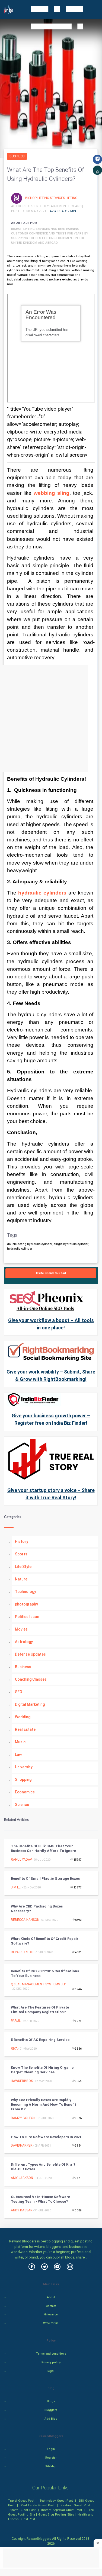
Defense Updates (30, 1654)
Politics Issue (27, 1617)
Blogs (51, 2401)
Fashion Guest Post (75, 2505)
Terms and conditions (51, 2354)
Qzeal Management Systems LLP (38, 1984)
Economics (25, 1792)
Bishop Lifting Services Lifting (52, 198)
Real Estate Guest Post (38, 2505)
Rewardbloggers (39, 2539)
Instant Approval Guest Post (62, 2510)
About (51, 2297)
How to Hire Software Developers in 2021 (46, 2137)
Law (18, 1754)
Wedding (23, 1717)
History (22, 1542)
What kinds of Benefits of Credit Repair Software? (45, 1941)
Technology (25, 1592)
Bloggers (51, 2410)
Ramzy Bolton (23, 2118)
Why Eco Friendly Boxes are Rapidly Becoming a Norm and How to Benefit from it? (44, 2105)
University (24, 1767)
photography (26, 1604)
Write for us (51, 2323)
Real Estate (25, 1729)
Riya (14, 2049)
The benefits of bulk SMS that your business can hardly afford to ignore (43, 1848)
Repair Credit (23, 1952)
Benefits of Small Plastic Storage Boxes (45, 1878)
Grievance (51, 2314)
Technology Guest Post (56, 2501)
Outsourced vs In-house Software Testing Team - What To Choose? (40, 2199)
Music (20, 1742)
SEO (19, 1692)
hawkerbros (22, 2081)
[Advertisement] (51, 718)
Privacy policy (51, 2362)
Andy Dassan (22, 2210)
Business (17, 156)
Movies (21, 1629)
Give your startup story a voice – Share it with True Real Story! (51, 1494)
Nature (21, 1579)
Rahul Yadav (21, 1860)
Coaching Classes (31, 1679)
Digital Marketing (30, 1704)
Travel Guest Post (21, 2501)
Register (51, 2458)
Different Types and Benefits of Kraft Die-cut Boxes (43, 2167)
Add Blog (51, 2419)
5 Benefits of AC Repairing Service (40, 2040)
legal (51, 2371)
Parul (16, 2021)
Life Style (23, 1567)
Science (22, 1805)
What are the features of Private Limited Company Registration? (40, 2010)
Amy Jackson (22, 2178)
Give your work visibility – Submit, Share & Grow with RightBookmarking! (51, 1375)
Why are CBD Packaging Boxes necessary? (37, 1909)
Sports (21, 1554)
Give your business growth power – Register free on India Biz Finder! (51, 1419)
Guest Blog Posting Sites (56, 2514)
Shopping (23, 1780)
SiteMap (51, 2466)
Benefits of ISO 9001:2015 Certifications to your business (45, 1973)
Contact (51, 2306)
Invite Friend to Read (51, 1273)
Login (51, 2449)
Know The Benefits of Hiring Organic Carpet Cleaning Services (42, 2070)
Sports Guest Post (23, 2510)
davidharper (22, 2145)
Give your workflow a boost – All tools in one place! (51, 1324)
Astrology (24, 1642)
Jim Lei (16, 1887)
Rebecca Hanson (25, 1920)
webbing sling (52, 493)
